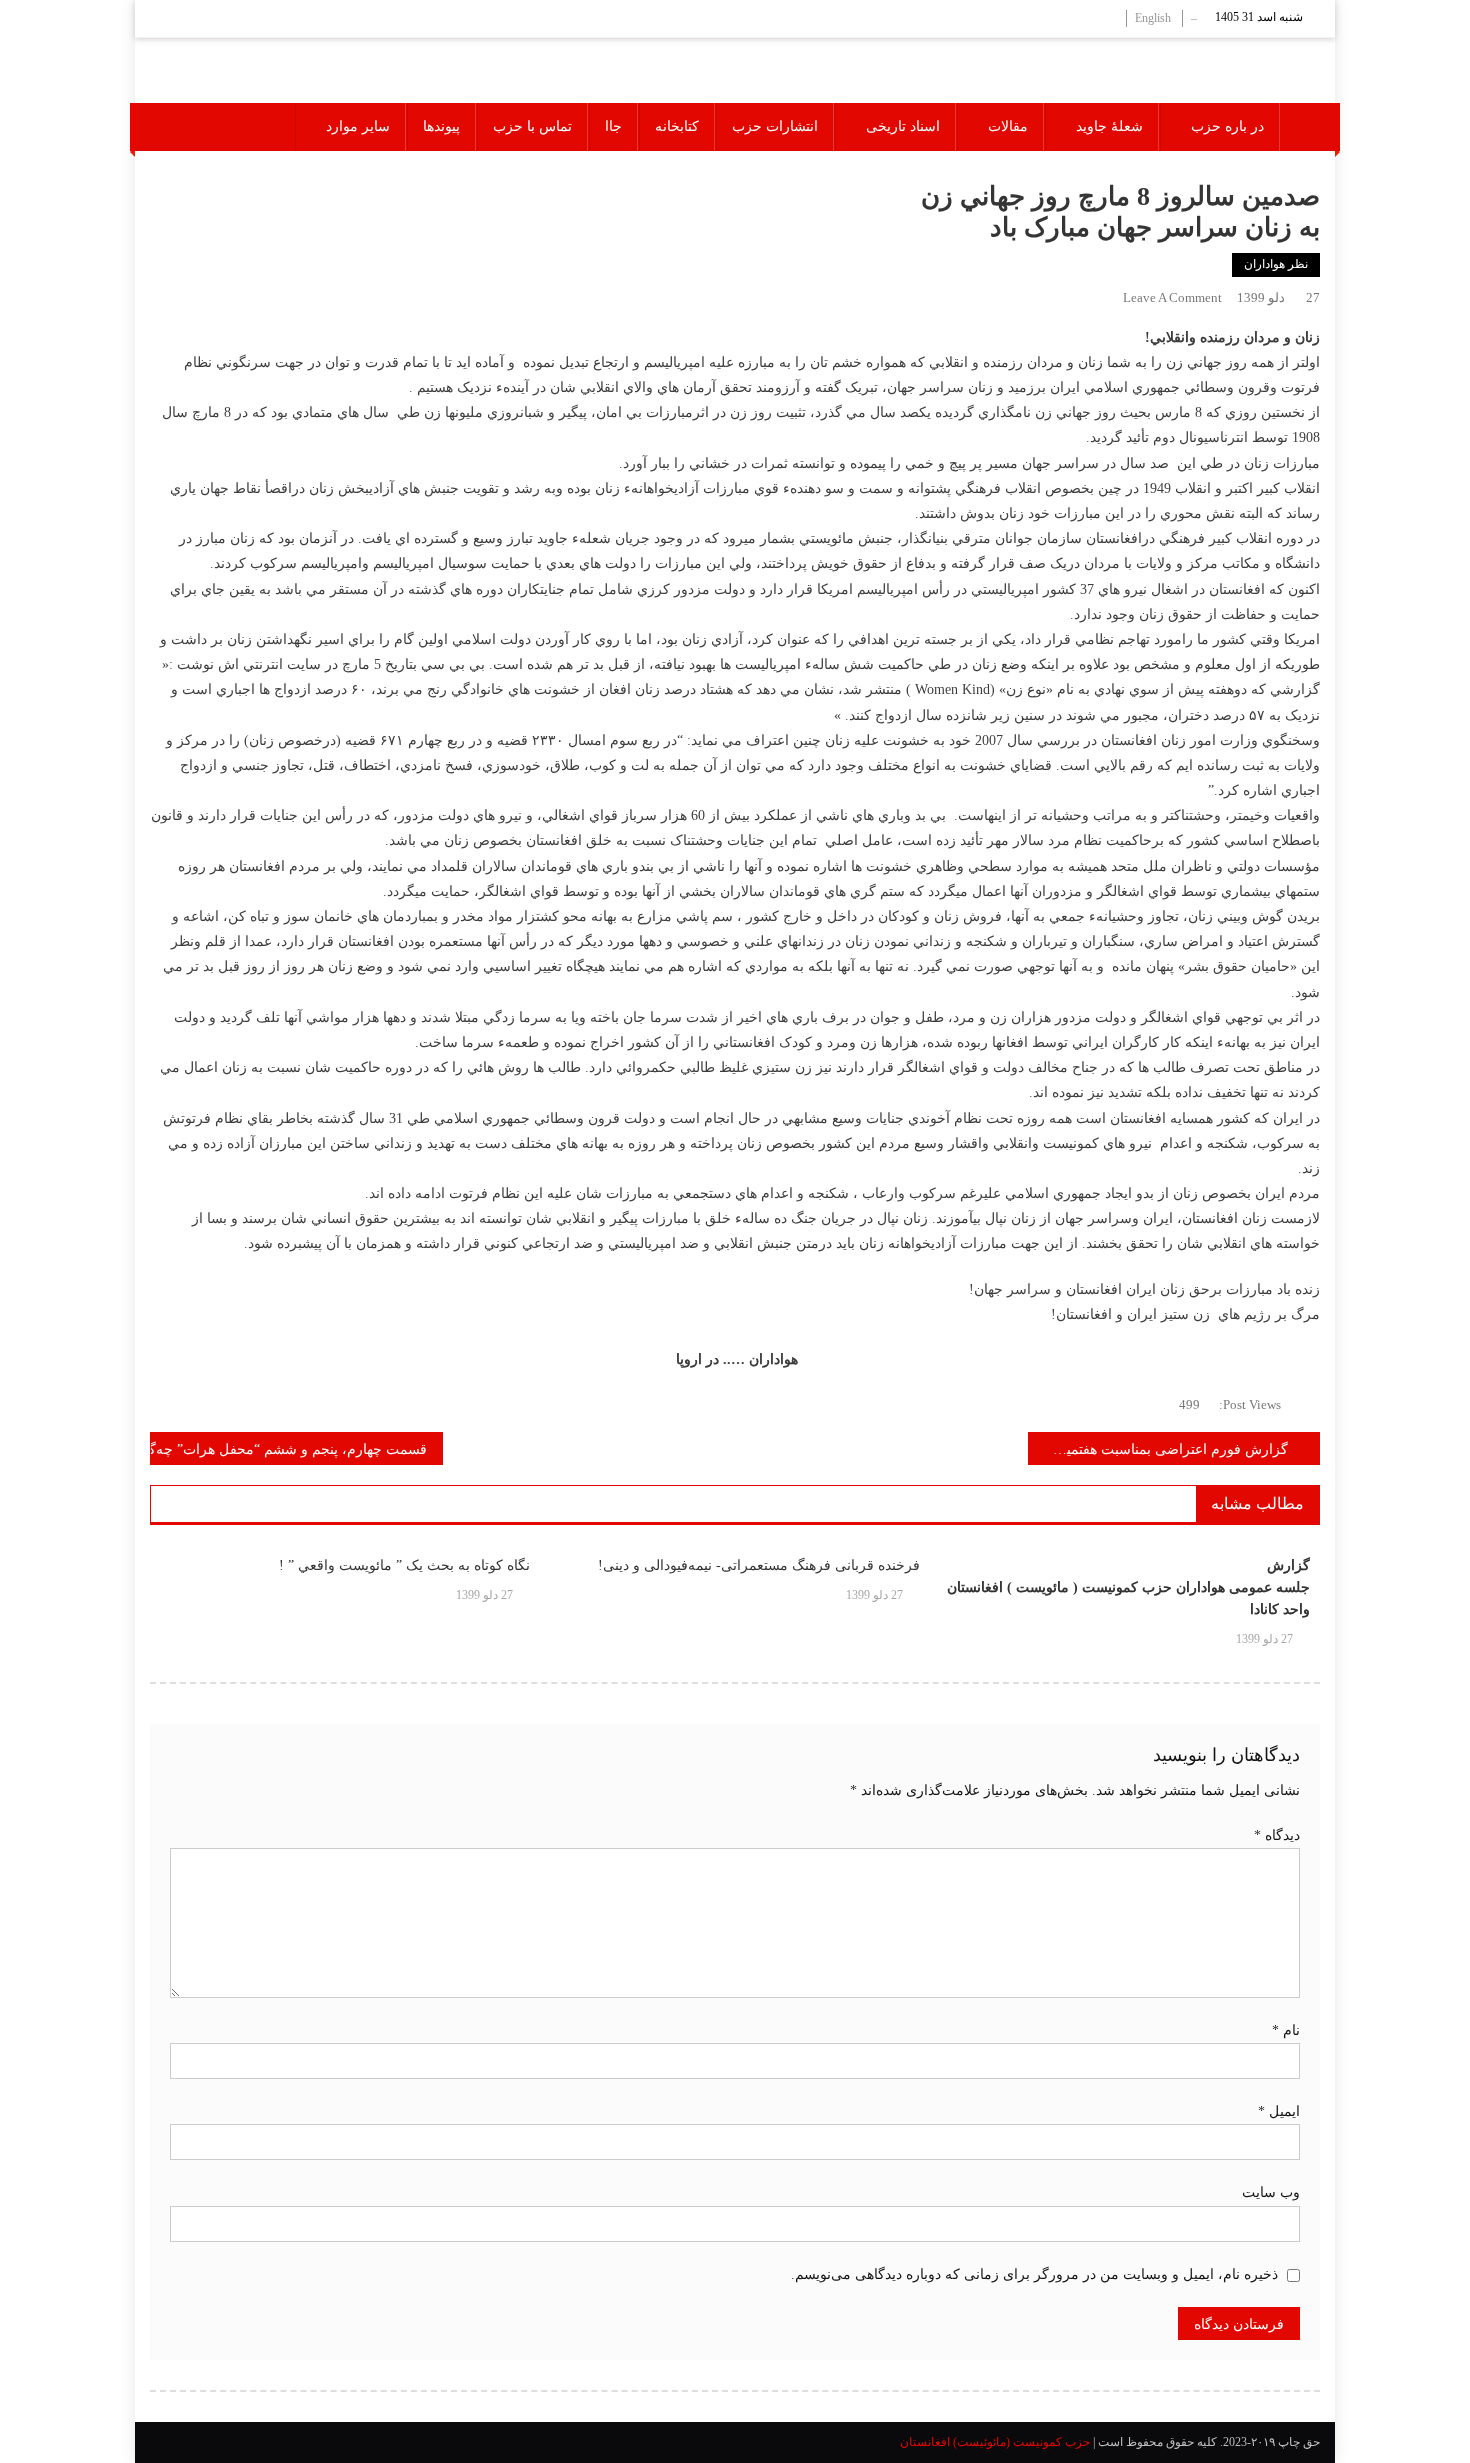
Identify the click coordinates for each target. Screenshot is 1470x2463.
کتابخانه (677, 126)
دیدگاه (1277, 1835)
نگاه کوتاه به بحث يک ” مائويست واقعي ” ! (404, 1565)
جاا (613, 126)
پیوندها (441, 126)
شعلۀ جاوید (1109, 126)
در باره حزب (1227, 126)
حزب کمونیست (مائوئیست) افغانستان (995, 2442)
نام (1286, 2030)
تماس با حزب (532, 126)
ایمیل (1279, 2111)
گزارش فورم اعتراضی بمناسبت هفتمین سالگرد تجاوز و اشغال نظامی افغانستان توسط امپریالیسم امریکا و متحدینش (1158, 1449)
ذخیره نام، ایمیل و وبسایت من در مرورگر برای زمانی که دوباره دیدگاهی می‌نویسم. (1034, 2274)
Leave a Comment (1172, 297)
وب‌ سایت (1271, 2192)
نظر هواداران (1276, 264)
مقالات (1008, 126)
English (1153, 18)
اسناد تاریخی (903, 126)
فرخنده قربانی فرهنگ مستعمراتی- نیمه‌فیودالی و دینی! (759, 1565)
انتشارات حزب (775, 126)
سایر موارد (358, 126)
